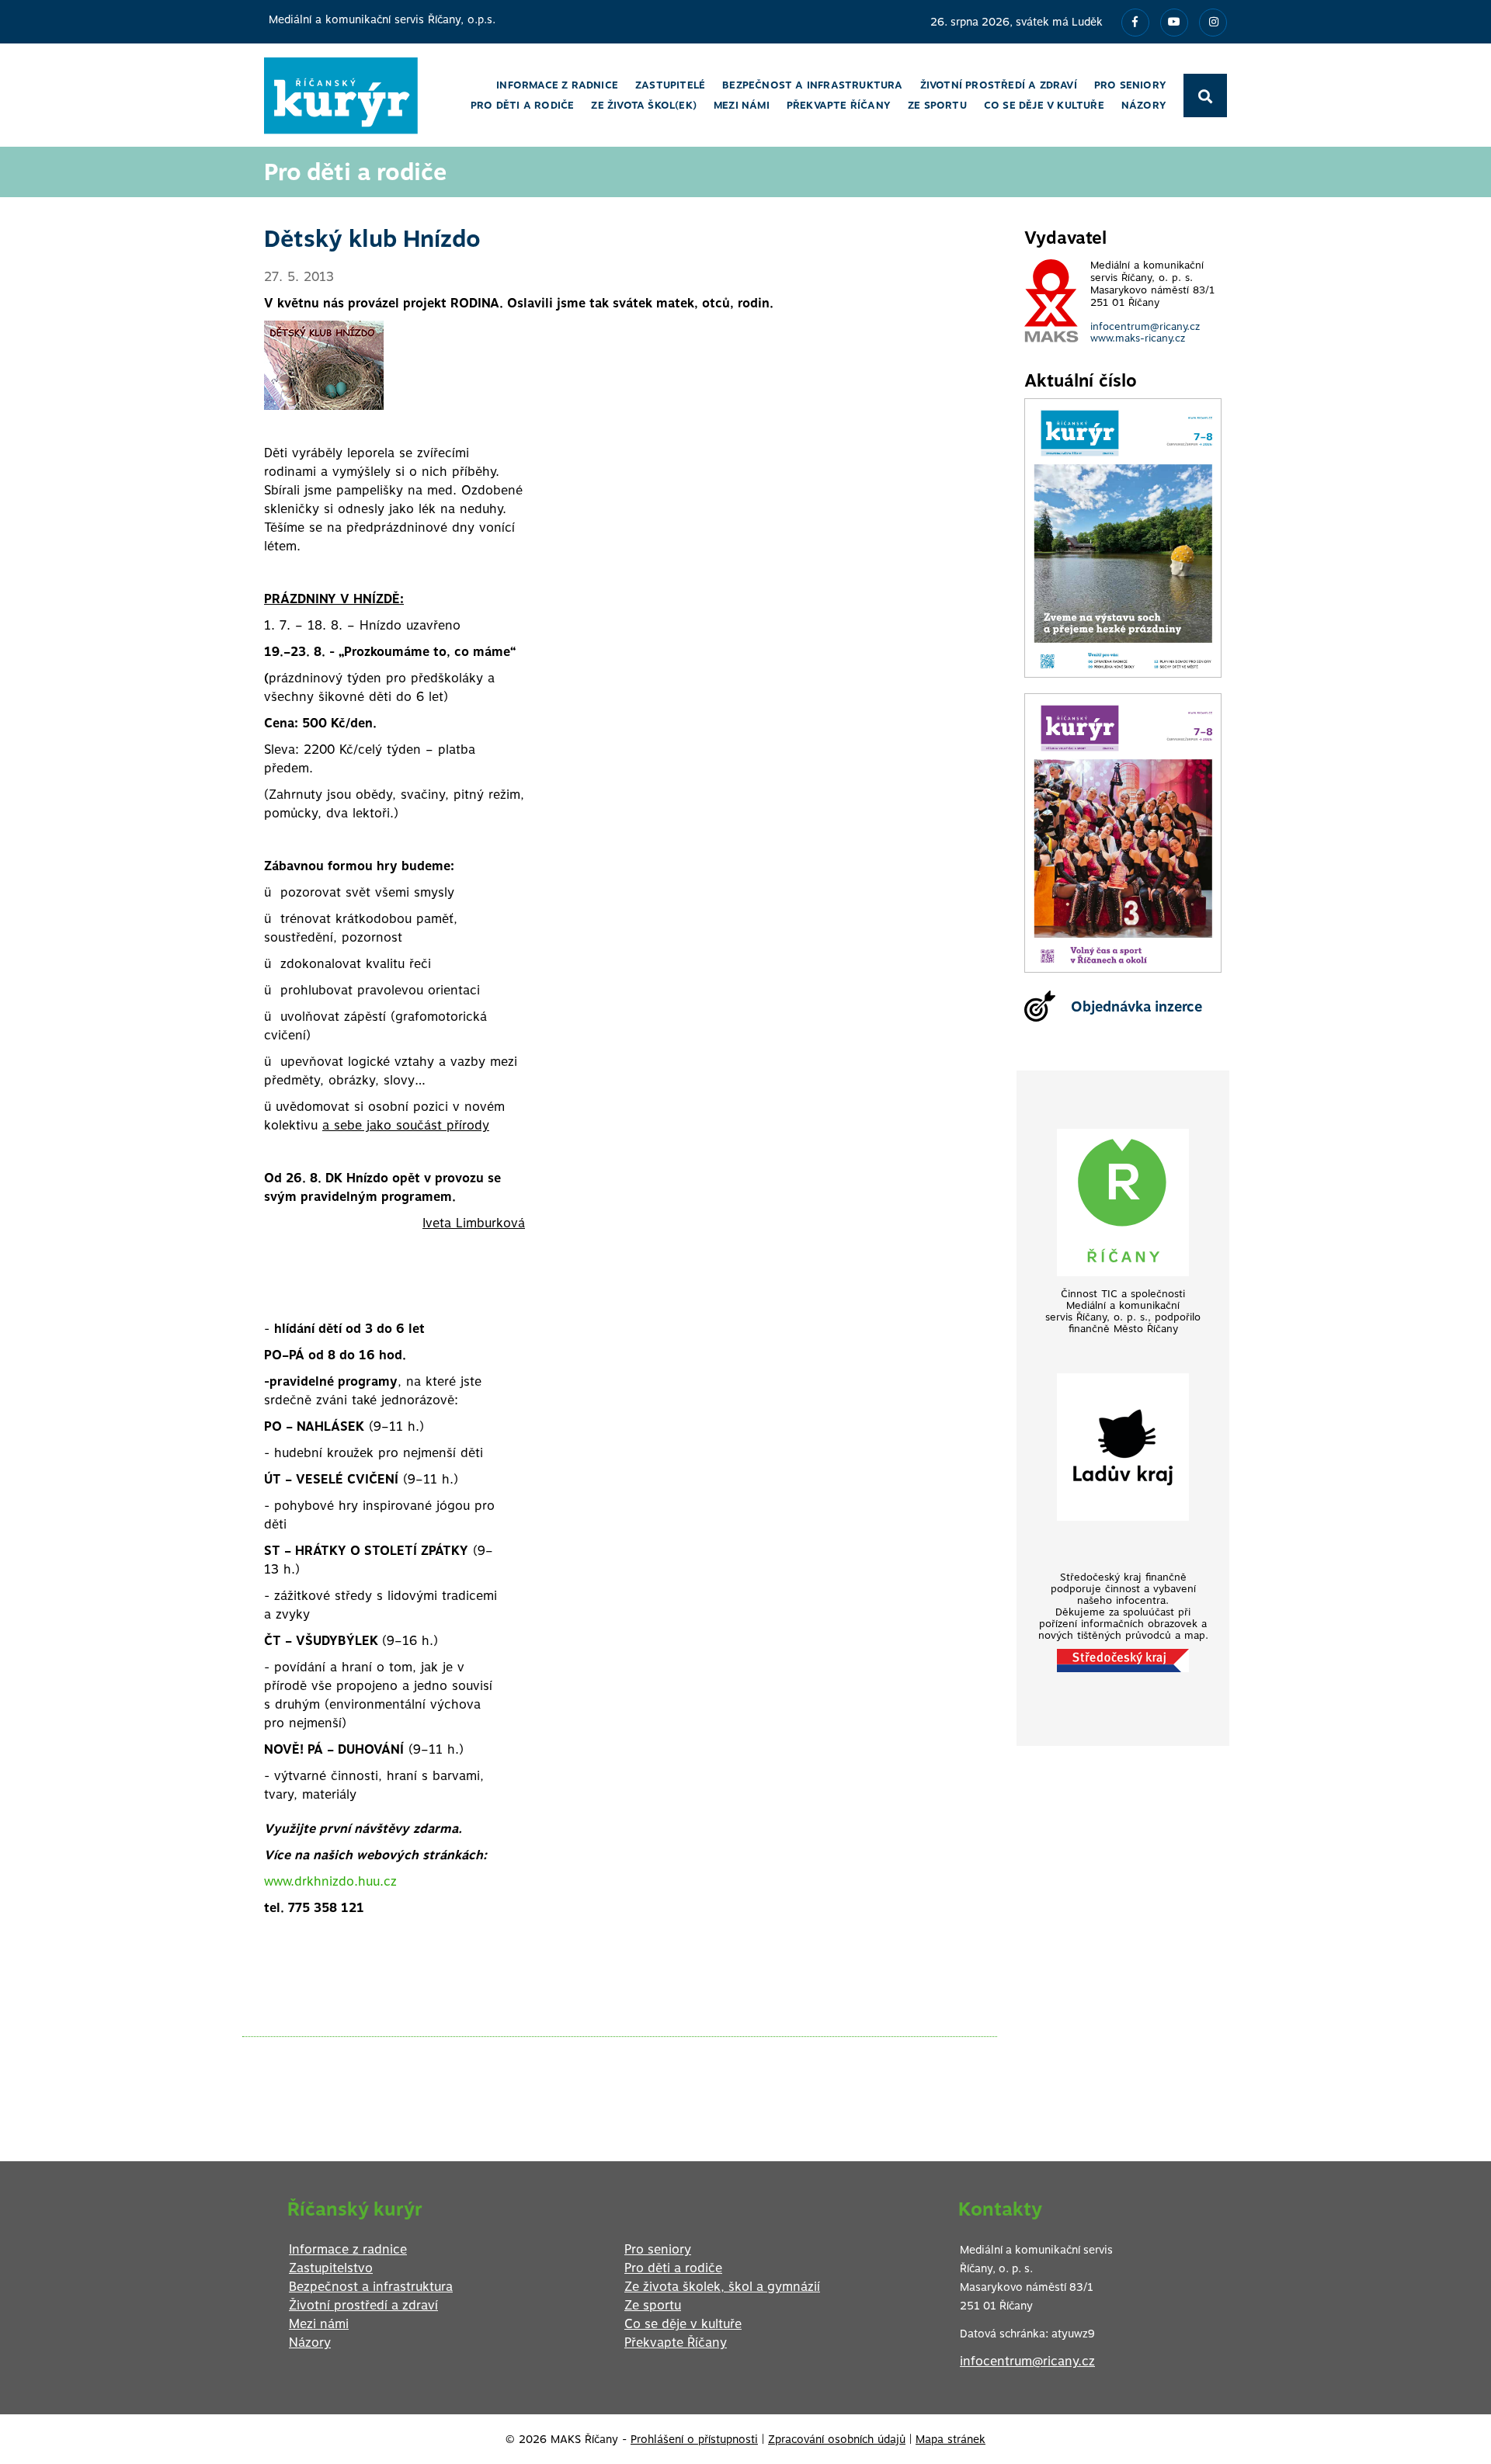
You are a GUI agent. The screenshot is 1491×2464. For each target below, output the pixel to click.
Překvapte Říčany (676, 2343)
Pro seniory (658, 2249)
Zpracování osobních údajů (837, 2439)
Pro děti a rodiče (673, 2268)
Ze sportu (653, 2305)
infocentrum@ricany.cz (1145, 326)
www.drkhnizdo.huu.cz (330, 1881)
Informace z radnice (348, 2249)
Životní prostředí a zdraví (363, 2305)
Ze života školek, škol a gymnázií (722, 2287)
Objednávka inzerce (1136, 1006)
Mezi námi (319, 2324)
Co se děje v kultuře (683, 2324)
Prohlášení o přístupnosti (694, 2439)
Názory (310, 2343)
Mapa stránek (951, 2439)
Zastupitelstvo (331, 2268)
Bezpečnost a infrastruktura (371, 2287)
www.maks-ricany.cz (1138, 338)
